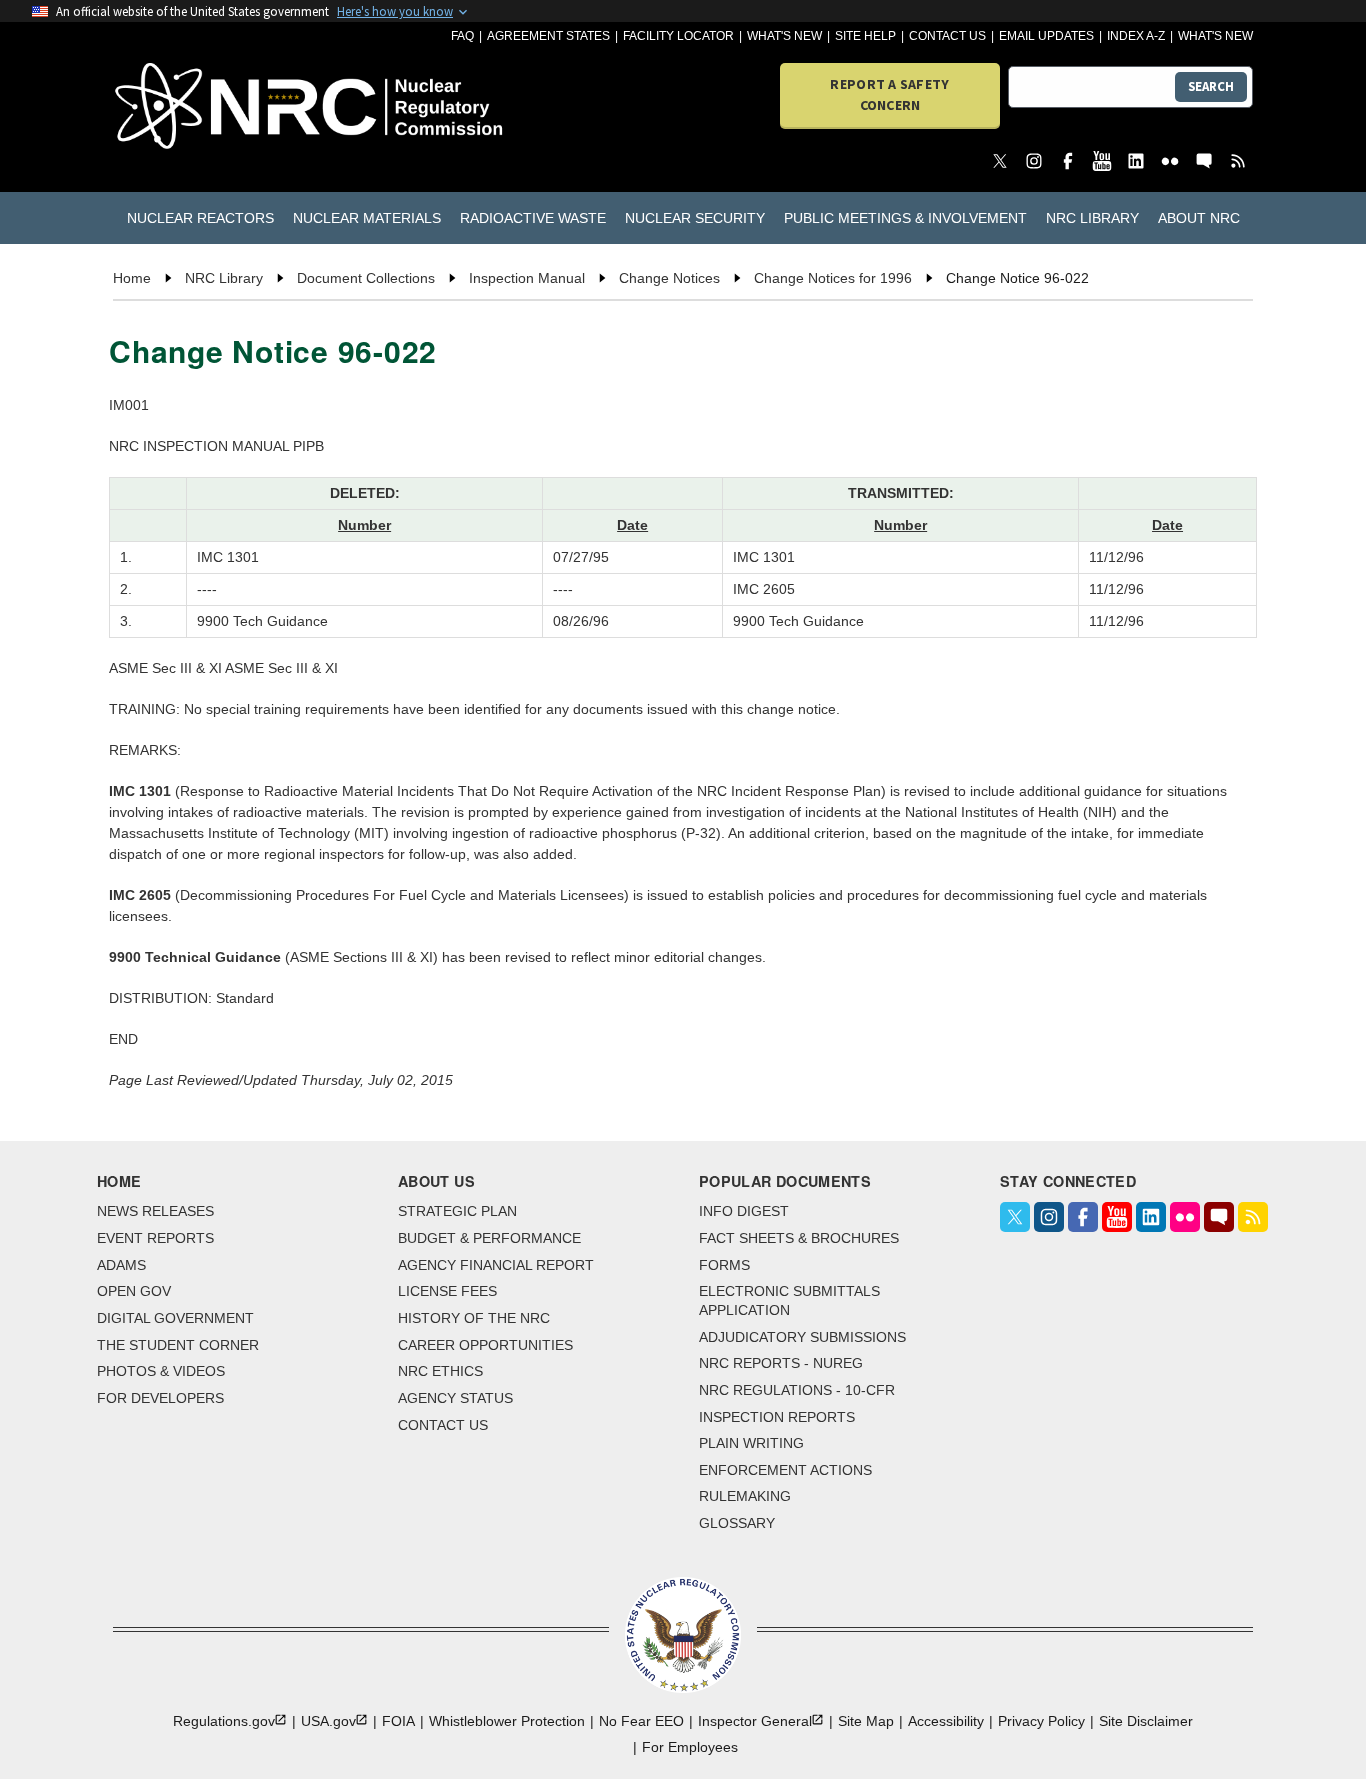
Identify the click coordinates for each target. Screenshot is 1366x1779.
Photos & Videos (161, 1371)
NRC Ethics (440, 1371)
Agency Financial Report (496, 1265)
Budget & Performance (489, 1238)
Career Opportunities (485, 1345)
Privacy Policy (1041, 1721)
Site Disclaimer (1146, 1721)
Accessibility (946, 1721)
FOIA (398, 1721)
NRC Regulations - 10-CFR (797, 1390)
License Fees (447, 1291)
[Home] (204, 107)
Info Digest (744, 1211)
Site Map (866, 1721)
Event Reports (155, 1238)
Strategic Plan (457, 1211)
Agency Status (455, 1398)
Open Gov (134, 1291)
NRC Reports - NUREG (781, 1363)
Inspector (755, 1721)
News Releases (155, 1211)
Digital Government (175, 1318)
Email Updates (1046, 36)
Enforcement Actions (785, 1470)
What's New (784, 36)
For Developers (160, 1398)
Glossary (737, 1523)
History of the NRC (474, 1318)
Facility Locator (678, 36)
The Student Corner (178, 1345)
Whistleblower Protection (507, 1721)
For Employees (690, 1747)
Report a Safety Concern (889, 94)
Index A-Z (1136, 36)
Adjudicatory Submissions (802, 1337)
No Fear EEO (641, 1721)
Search (1211, 86)
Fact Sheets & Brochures (799, 1238)
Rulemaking (745, 1496)
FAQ (462, 36)
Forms (724, 1265)
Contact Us (947, 36)
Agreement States (548, 36)
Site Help (865, 36)
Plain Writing (751, 1443)
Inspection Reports (777, 1417)
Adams (121, 1265)
